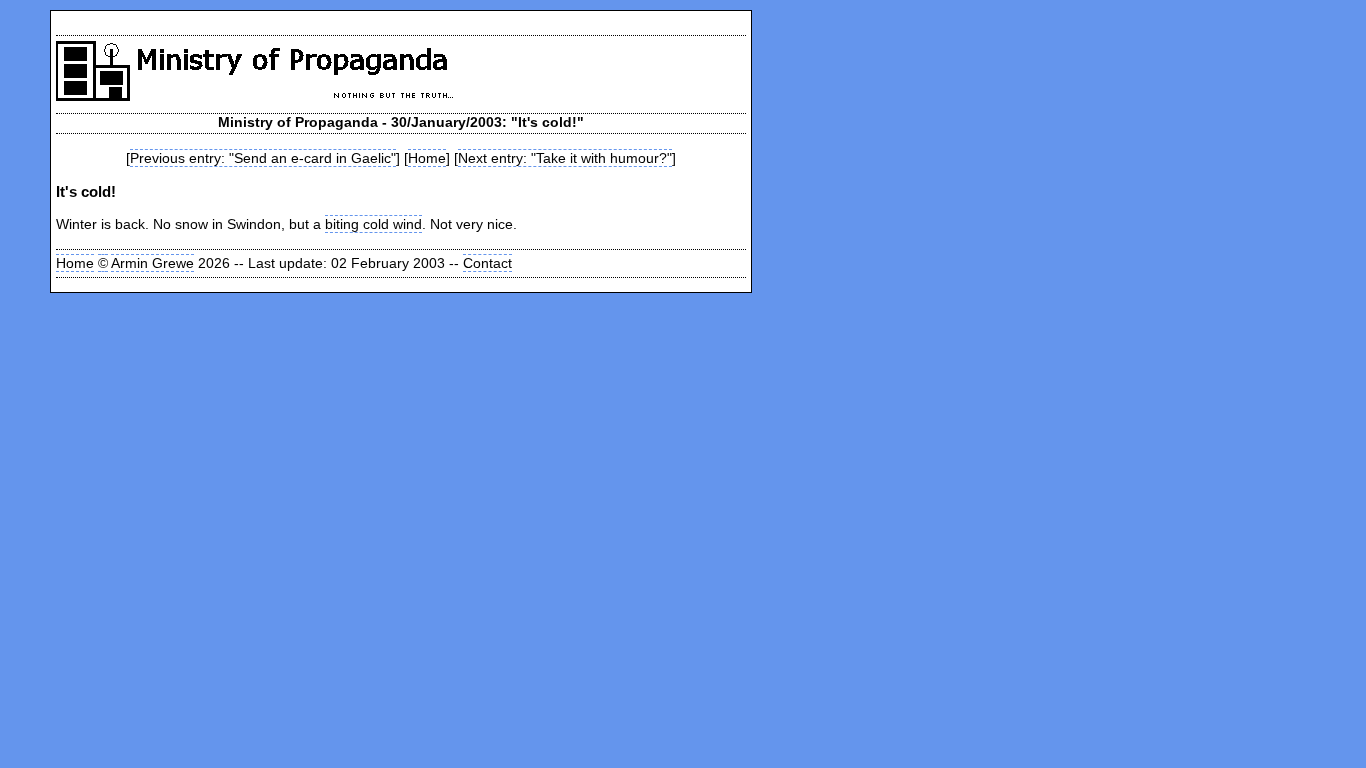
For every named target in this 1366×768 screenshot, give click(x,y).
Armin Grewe (152, 263)
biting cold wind (373, 224)
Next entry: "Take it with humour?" (565, 158)
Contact (487, 263)
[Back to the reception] (271, 93)
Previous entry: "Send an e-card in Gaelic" (263, 158)
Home (427, 158)
